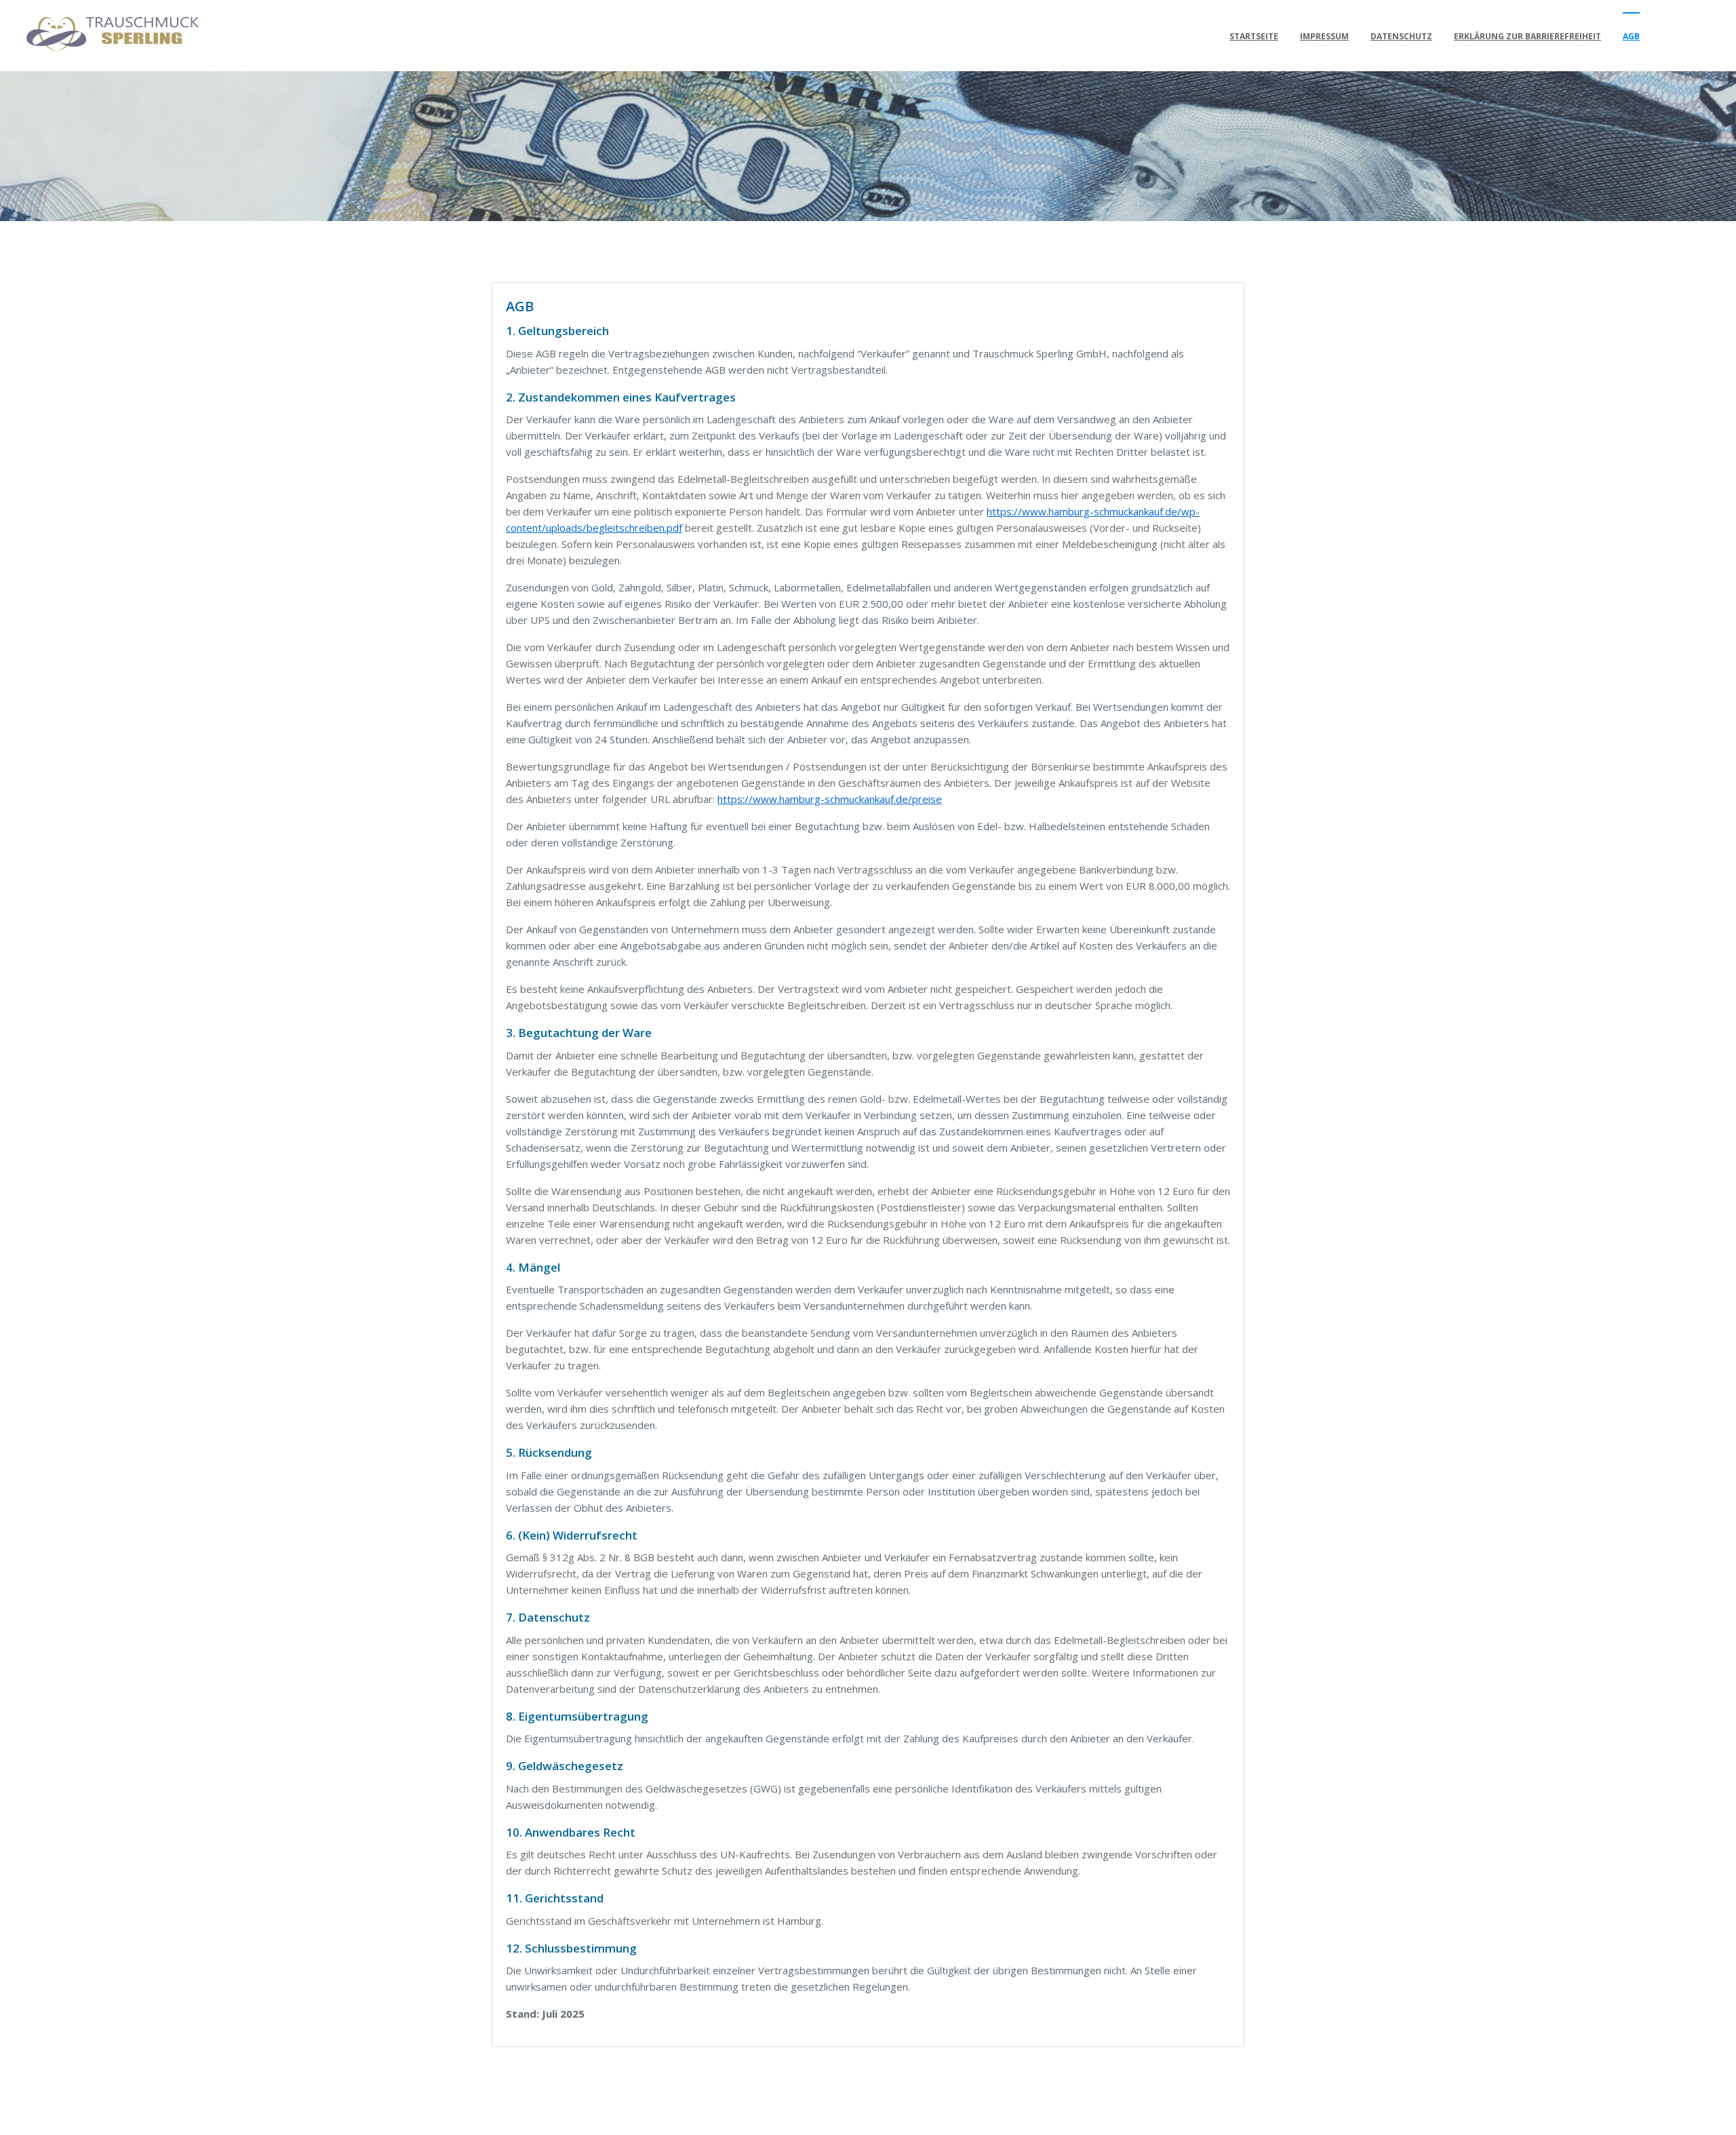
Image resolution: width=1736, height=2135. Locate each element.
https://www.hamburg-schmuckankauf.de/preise (830, 799)
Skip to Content (69, 31)
